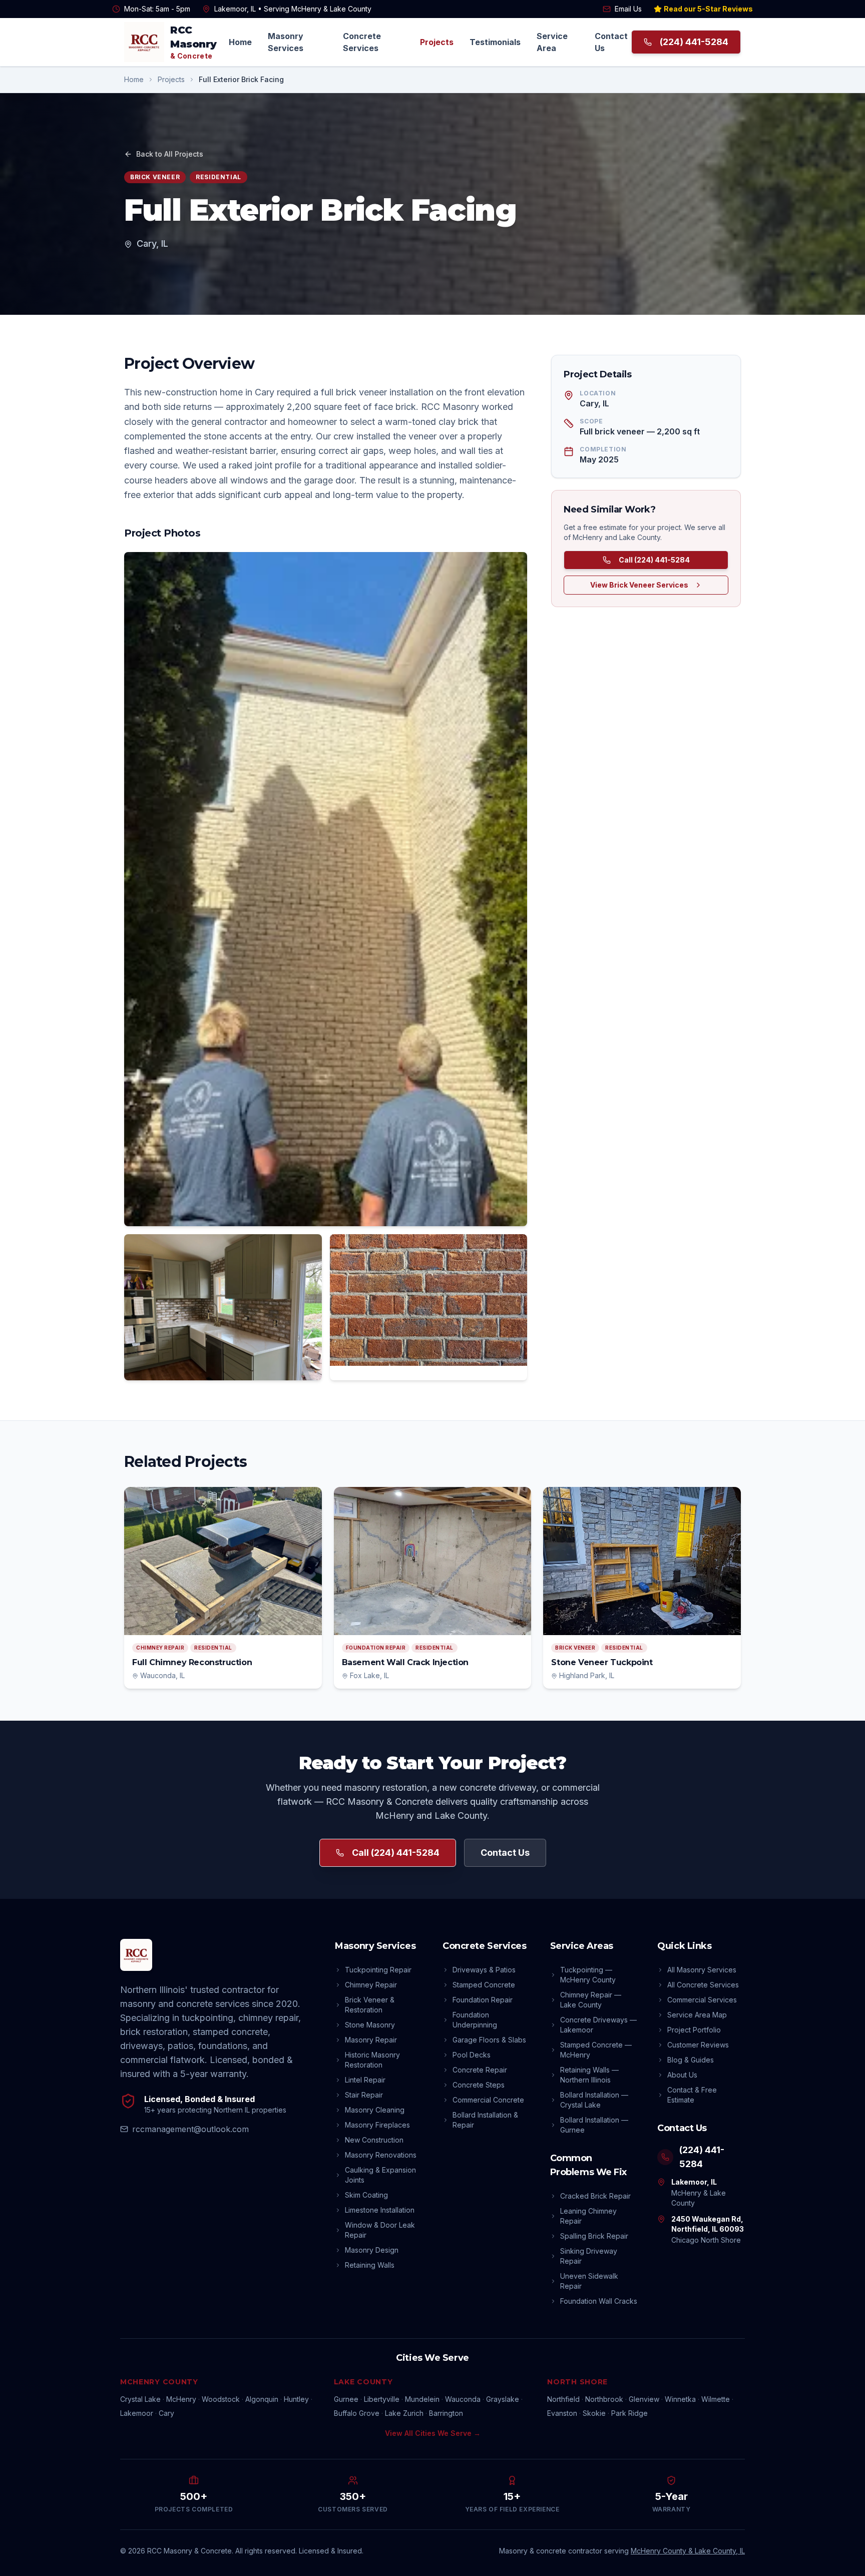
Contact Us (611, 42)
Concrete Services (362, 42)
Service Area (552, 42)
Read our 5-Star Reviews (708, 9)
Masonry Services (286, 42)
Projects (437, 42)
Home (240, 42)
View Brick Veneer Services (639, 585)
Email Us (628, 9)
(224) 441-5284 (694, 42)
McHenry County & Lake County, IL (688, 2551)
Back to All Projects (170, 154)
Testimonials (495, 42)
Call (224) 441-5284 (654, 560)
